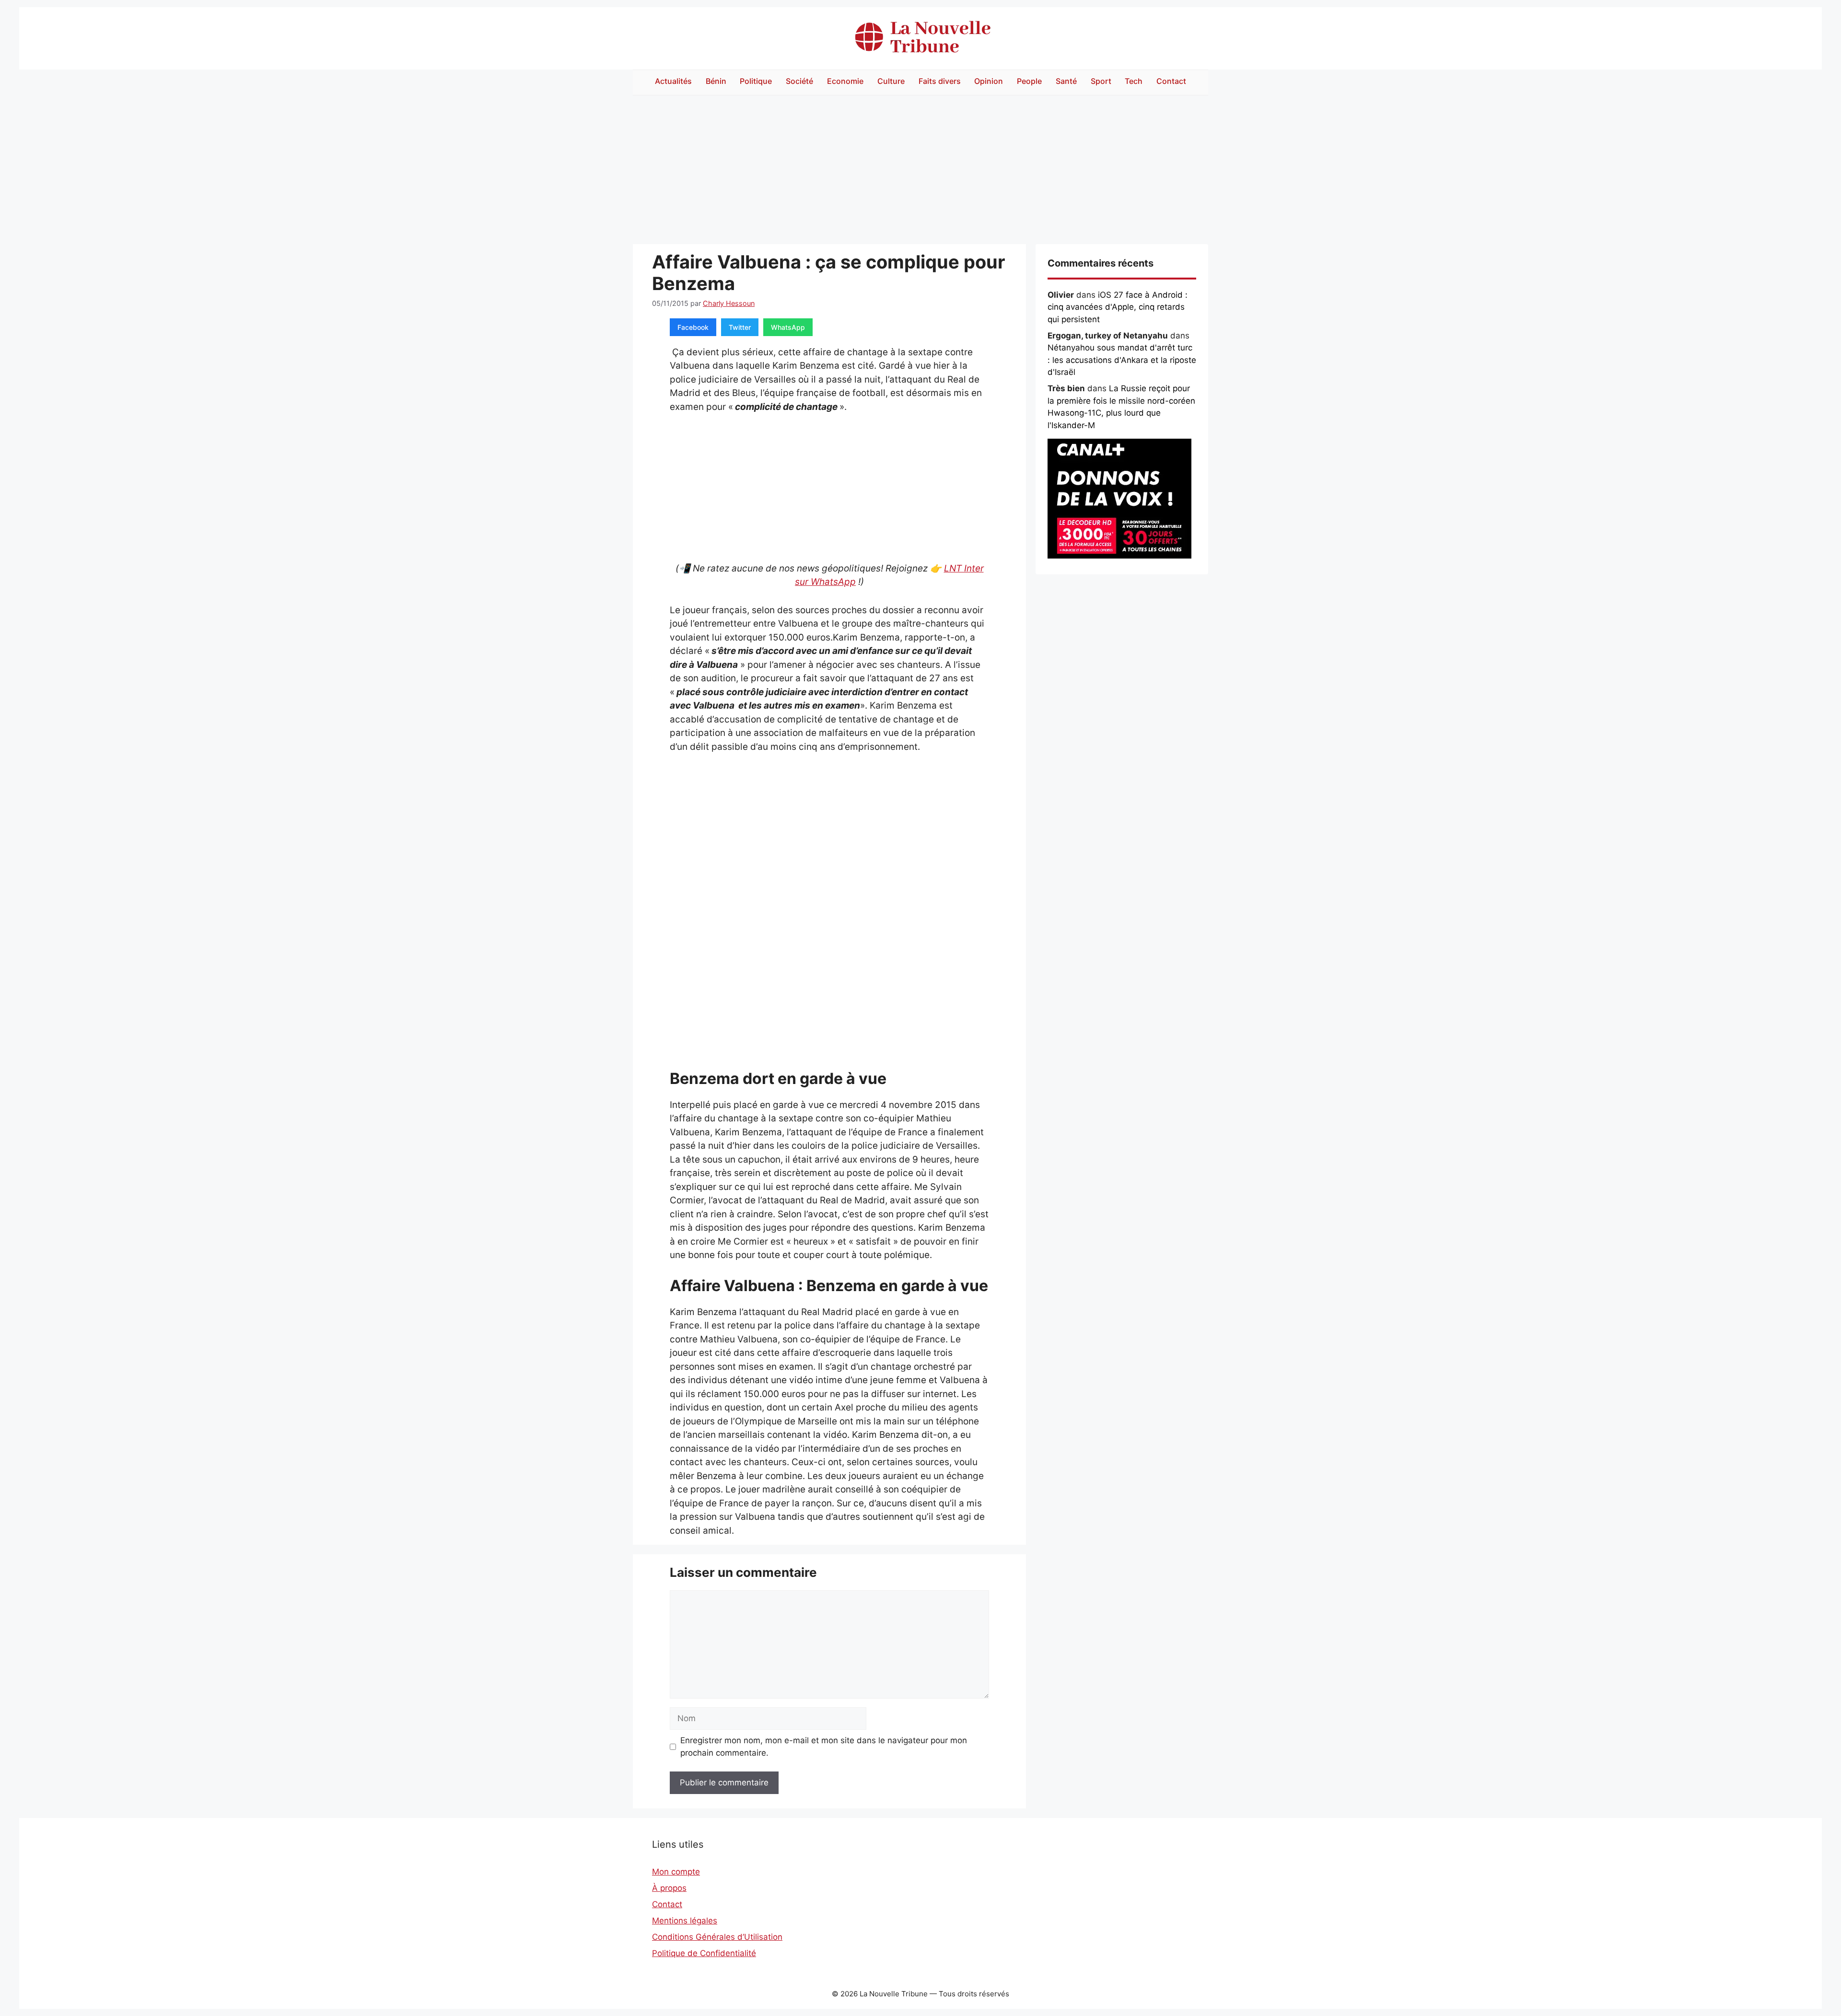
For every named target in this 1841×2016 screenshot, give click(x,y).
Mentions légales (685, 1921)
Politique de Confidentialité (704, 1953)
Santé (1066, 81)
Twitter (740, 327)
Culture (891, 81)
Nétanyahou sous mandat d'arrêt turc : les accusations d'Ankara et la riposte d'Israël (1122, 360)
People (1029, 81)
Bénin (716, 81)
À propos (669, 1888)
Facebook (693, 327)
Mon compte (676, 1872)
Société (799, 81)
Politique (756, 81)
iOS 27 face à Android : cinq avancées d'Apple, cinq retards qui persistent (1118, 307)
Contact (1171, 81)
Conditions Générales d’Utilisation (717, 1937)
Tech (1134, 81)
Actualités (673, 81)
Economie (845, 81)
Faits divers (940, 81)
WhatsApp (788, 327)
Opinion (989, 81)
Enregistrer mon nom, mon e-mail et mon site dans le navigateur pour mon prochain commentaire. (824, 1747)
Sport (1101, 81)
